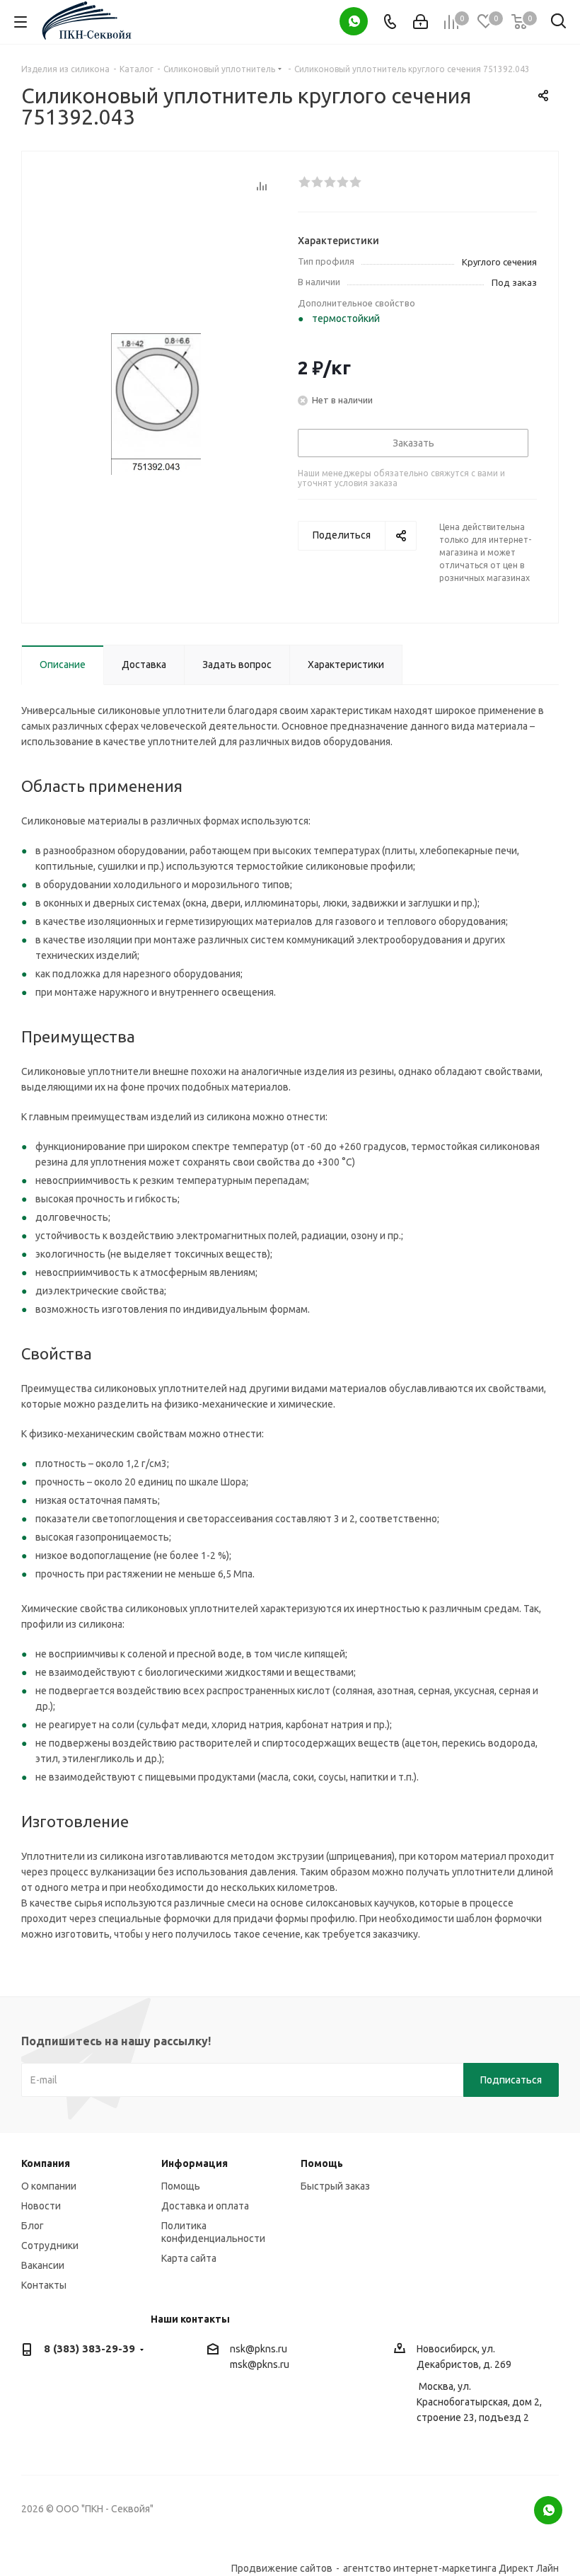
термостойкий (346, 318)
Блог (33, 2226)
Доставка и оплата (205, 2206)
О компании (49, 2186)
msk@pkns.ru (260, 2364)
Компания (46, 2163)
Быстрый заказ (335, 2186)
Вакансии (43, 2265)
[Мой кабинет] (420, 22)
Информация (195, 2163)
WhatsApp (354, 21)
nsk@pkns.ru (259, 2349)
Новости (41, 2206)
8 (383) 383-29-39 (89, 2348)
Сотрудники (50, 2246)
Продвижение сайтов (282, 2568)
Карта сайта (189, 2258)
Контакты (44, 2285)
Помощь (181, 2186)
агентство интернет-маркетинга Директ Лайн (451, 2568)
